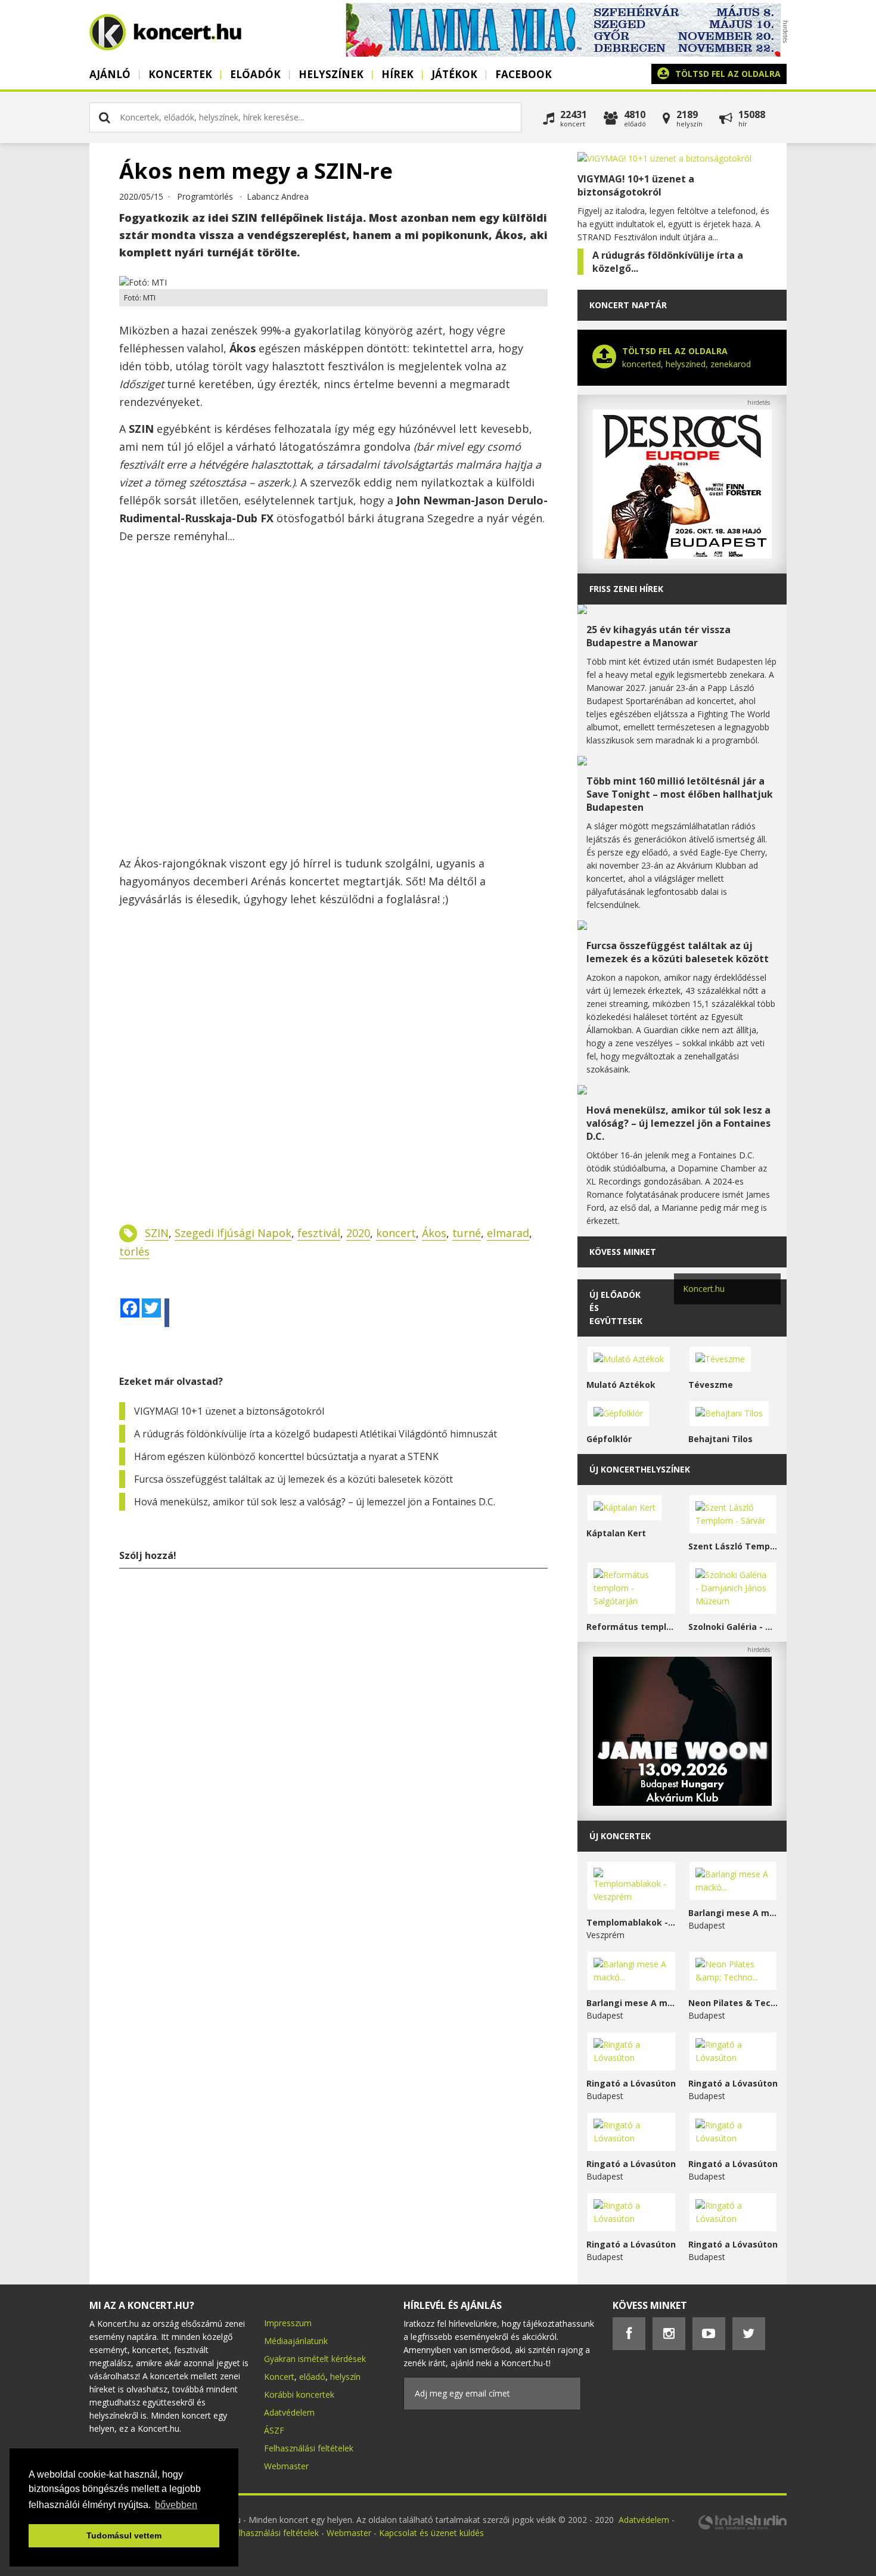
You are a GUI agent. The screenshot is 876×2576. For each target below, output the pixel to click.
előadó (312, 2377)
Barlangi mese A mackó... (733, 1913)
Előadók (255, 74)
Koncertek (180, 74)
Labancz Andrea (278, 196)
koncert (396, 1233)
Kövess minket (623, 1252)
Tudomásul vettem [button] (124, 2535)
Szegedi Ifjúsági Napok (233, 1233)
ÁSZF (274, 2430)
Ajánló (110, 74)
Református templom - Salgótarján (631, 1627)
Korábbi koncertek (299, 2394)
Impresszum (288, 2323)
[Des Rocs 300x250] (682, 555)
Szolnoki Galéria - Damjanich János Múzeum (733, 1627)
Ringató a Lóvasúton (631, 2083)
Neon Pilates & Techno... (733, 2003)
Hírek (397, 74)
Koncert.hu (704, 1289)
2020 (358, 1233)
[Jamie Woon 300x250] (682, 1802)
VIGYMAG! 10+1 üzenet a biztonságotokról (229, 1411)
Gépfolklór (609, 1439)
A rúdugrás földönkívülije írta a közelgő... (668, 262)
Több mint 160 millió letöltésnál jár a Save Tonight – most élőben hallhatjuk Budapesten (680, 794)
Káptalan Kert (616, 1533)
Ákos (434, 1233)
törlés (134, 1251)
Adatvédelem (289, 2412)
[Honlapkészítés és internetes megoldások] (742, 2528)
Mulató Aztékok (621, 1385)
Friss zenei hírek (626, 589)
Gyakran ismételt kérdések (315, 2359)
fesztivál (319, 1233)
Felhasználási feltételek (309, 2448)
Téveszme (711, 1385)
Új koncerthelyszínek (640, 1469)
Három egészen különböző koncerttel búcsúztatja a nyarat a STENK (286, 1456)
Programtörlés (205, 196)
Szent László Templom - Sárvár (733, 1546)
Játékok (454, 74)
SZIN (157, 1233)
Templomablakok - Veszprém (631, 1922)
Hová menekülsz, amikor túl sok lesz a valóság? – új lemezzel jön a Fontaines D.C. (315, 1502)
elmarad (508, 1233)
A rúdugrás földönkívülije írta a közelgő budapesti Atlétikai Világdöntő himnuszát (316, 1434)
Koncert (279, 2377)
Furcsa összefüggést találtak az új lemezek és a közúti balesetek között (293, 1479)
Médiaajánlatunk (296, 2341)
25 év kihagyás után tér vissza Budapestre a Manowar (658, 636)
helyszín (345, 2377)
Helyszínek (331, 74)
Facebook (524, 74)
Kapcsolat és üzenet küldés (431, 2533)
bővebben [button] (176, 2505)
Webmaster (286, 2466)
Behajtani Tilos (720, 1439)
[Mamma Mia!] (563, 53)
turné (467, 1233)
